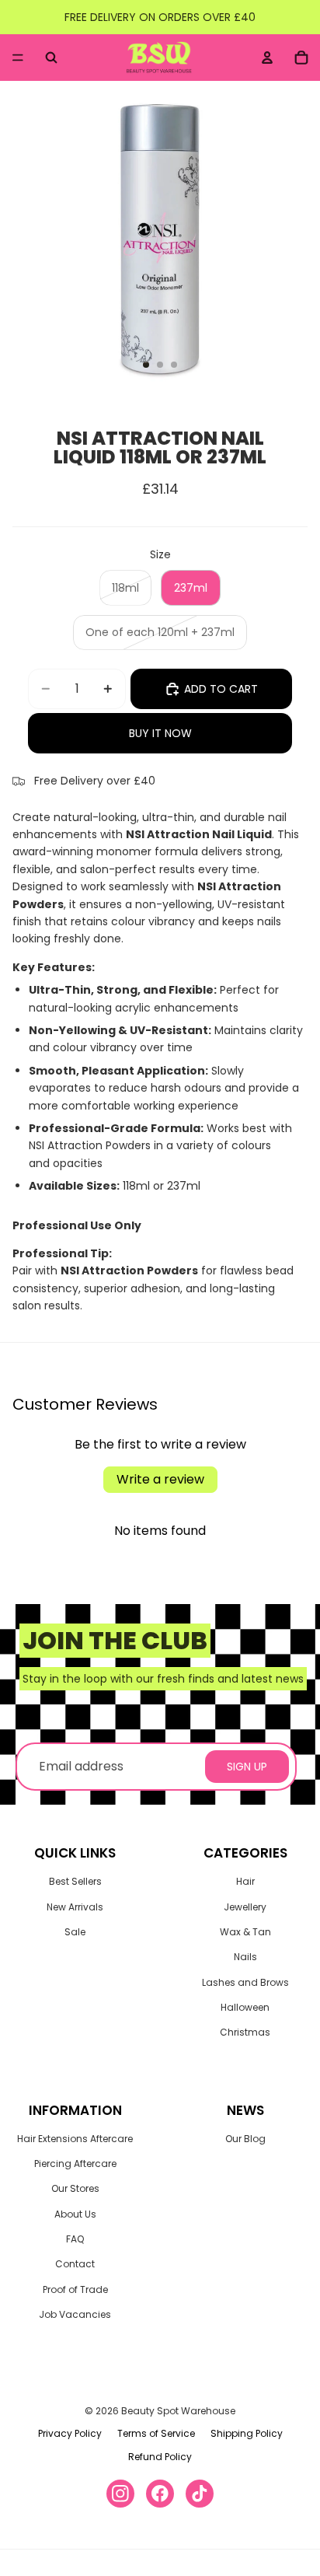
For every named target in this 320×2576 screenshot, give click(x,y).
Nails (245, 1957)
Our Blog (245, 2139)
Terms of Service (156, 2433)
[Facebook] (160, 2494)
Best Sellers (75, 1881)
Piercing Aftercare (75, 2164)
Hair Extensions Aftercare (75, 2139)
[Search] (51, 58)
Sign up (247, 1767)
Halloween (245, 2007)
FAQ (75, 2239)
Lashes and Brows (245, 1982)
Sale (75, 1932)
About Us (75, 2214)
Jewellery (245, 1907)
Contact (75, 2264)
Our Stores (75, 2188)
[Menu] (18, 58)
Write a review (160, 1479)
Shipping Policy (247, 2433)
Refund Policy (160, 2457)
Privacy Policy (70, 2433)
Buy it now (160, 733)
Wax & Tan (245, 1932)
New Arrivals (75, 1907)
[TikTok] (200, 2494)
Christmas (245, 2032)
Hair (245, 1881)
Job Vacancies (75, 2314)
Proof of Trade (75, 2289)
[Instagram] (120, 2494)
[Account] (267, 58)
